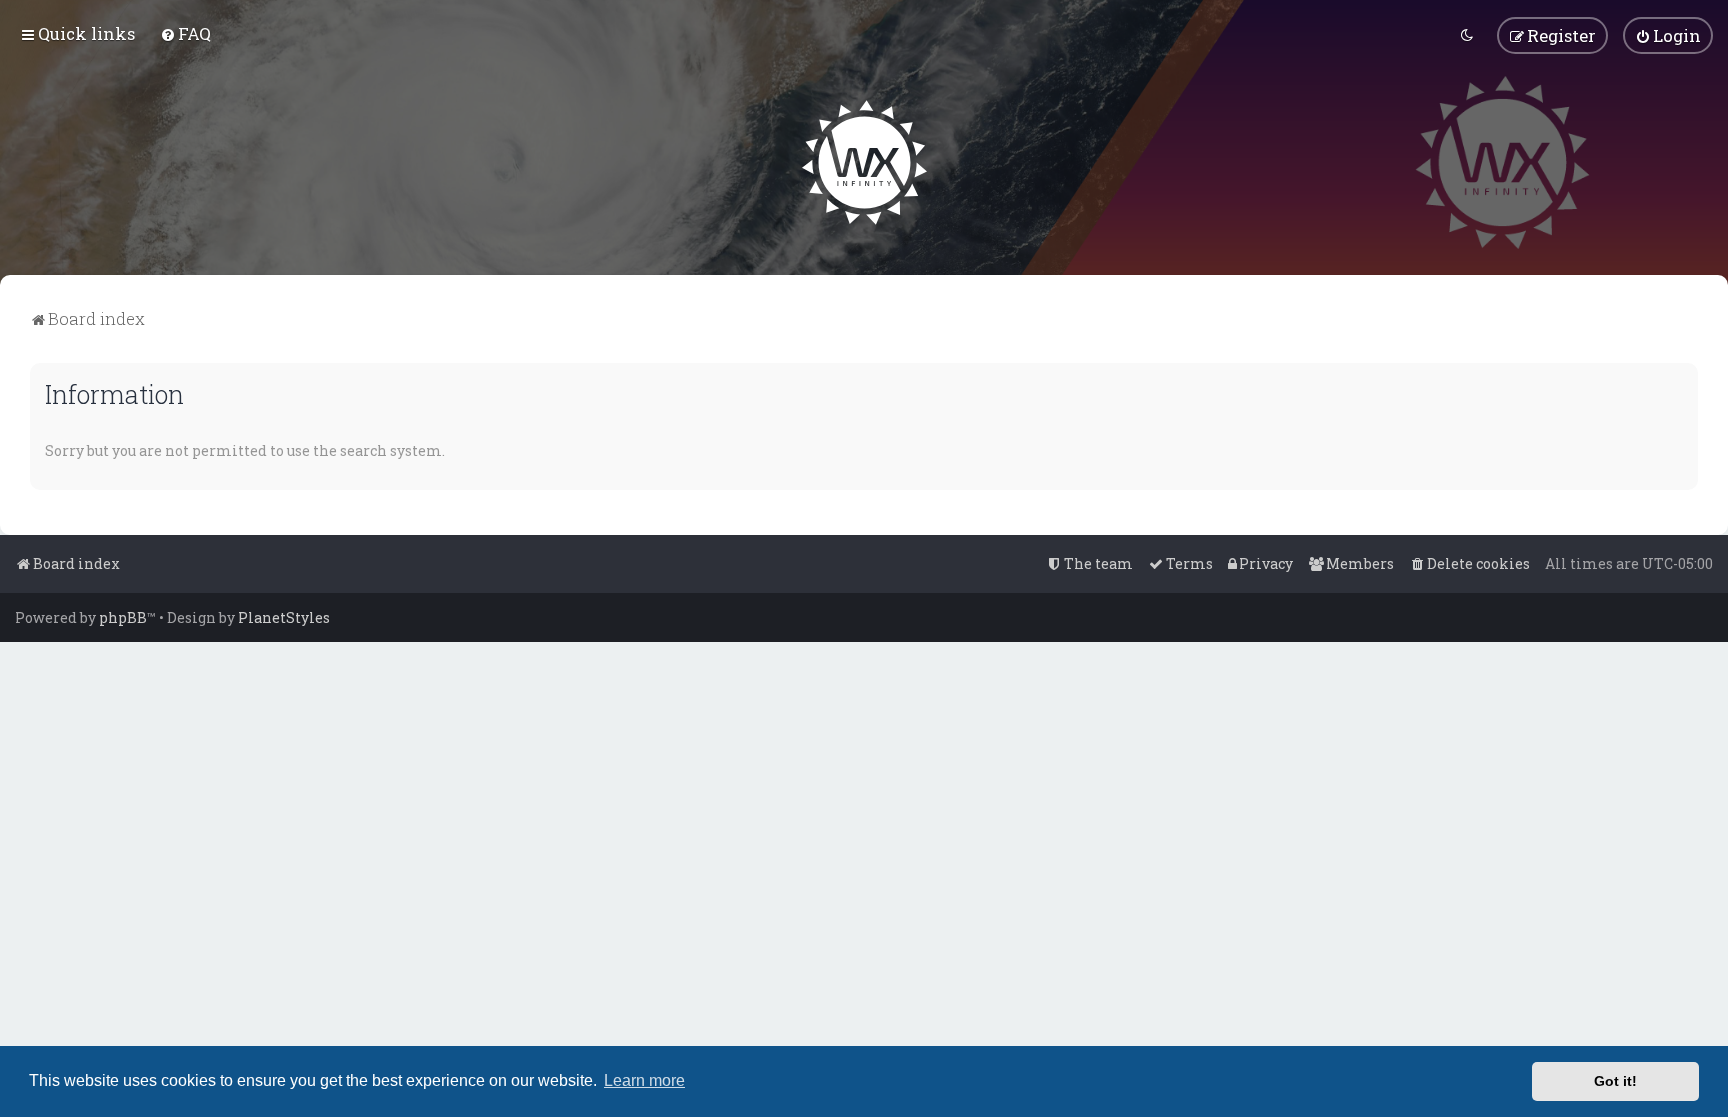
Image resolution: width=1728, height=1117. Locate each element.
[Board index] (864, 162)
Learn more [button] (644, 1080)
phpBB (123, 617)
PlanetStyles (284, 617)
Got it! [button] (1615, 1081)
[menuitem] (185, 33)
